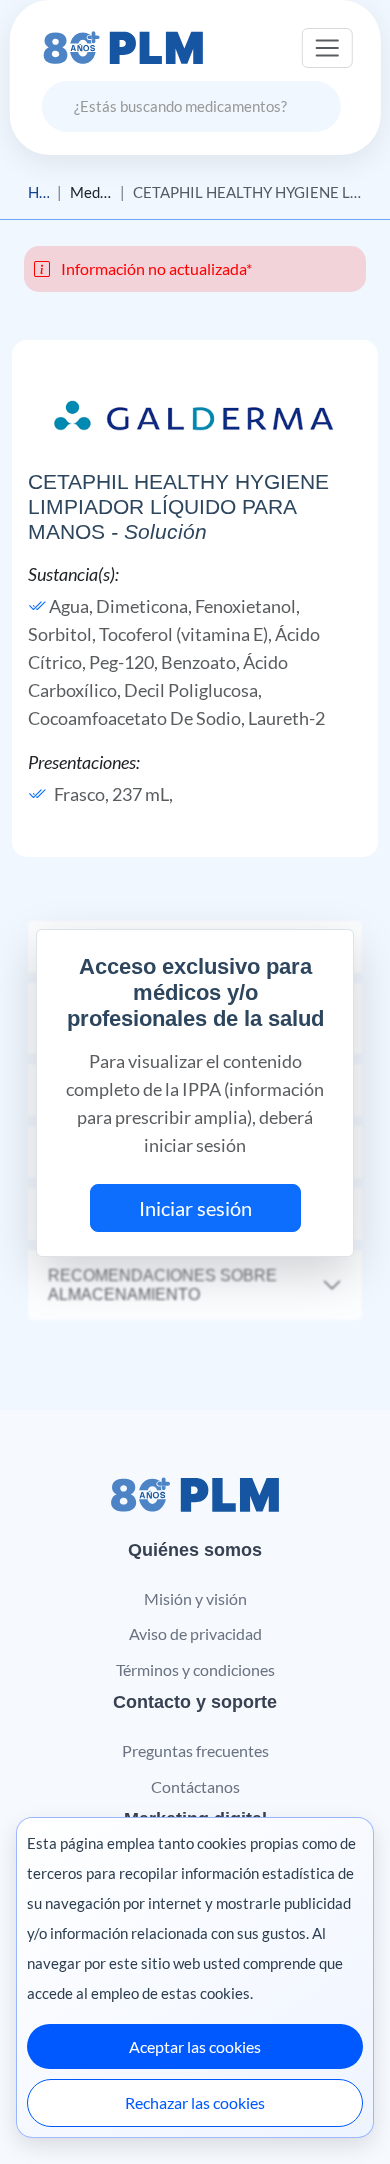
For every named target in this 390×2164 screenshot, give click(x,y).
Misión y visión (195, 1598)
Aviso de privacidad (195, 1633)
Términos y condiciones (195, 1669)
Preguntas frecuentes (195, 1750)
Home (38, 192)
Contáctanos (195, 1786)
